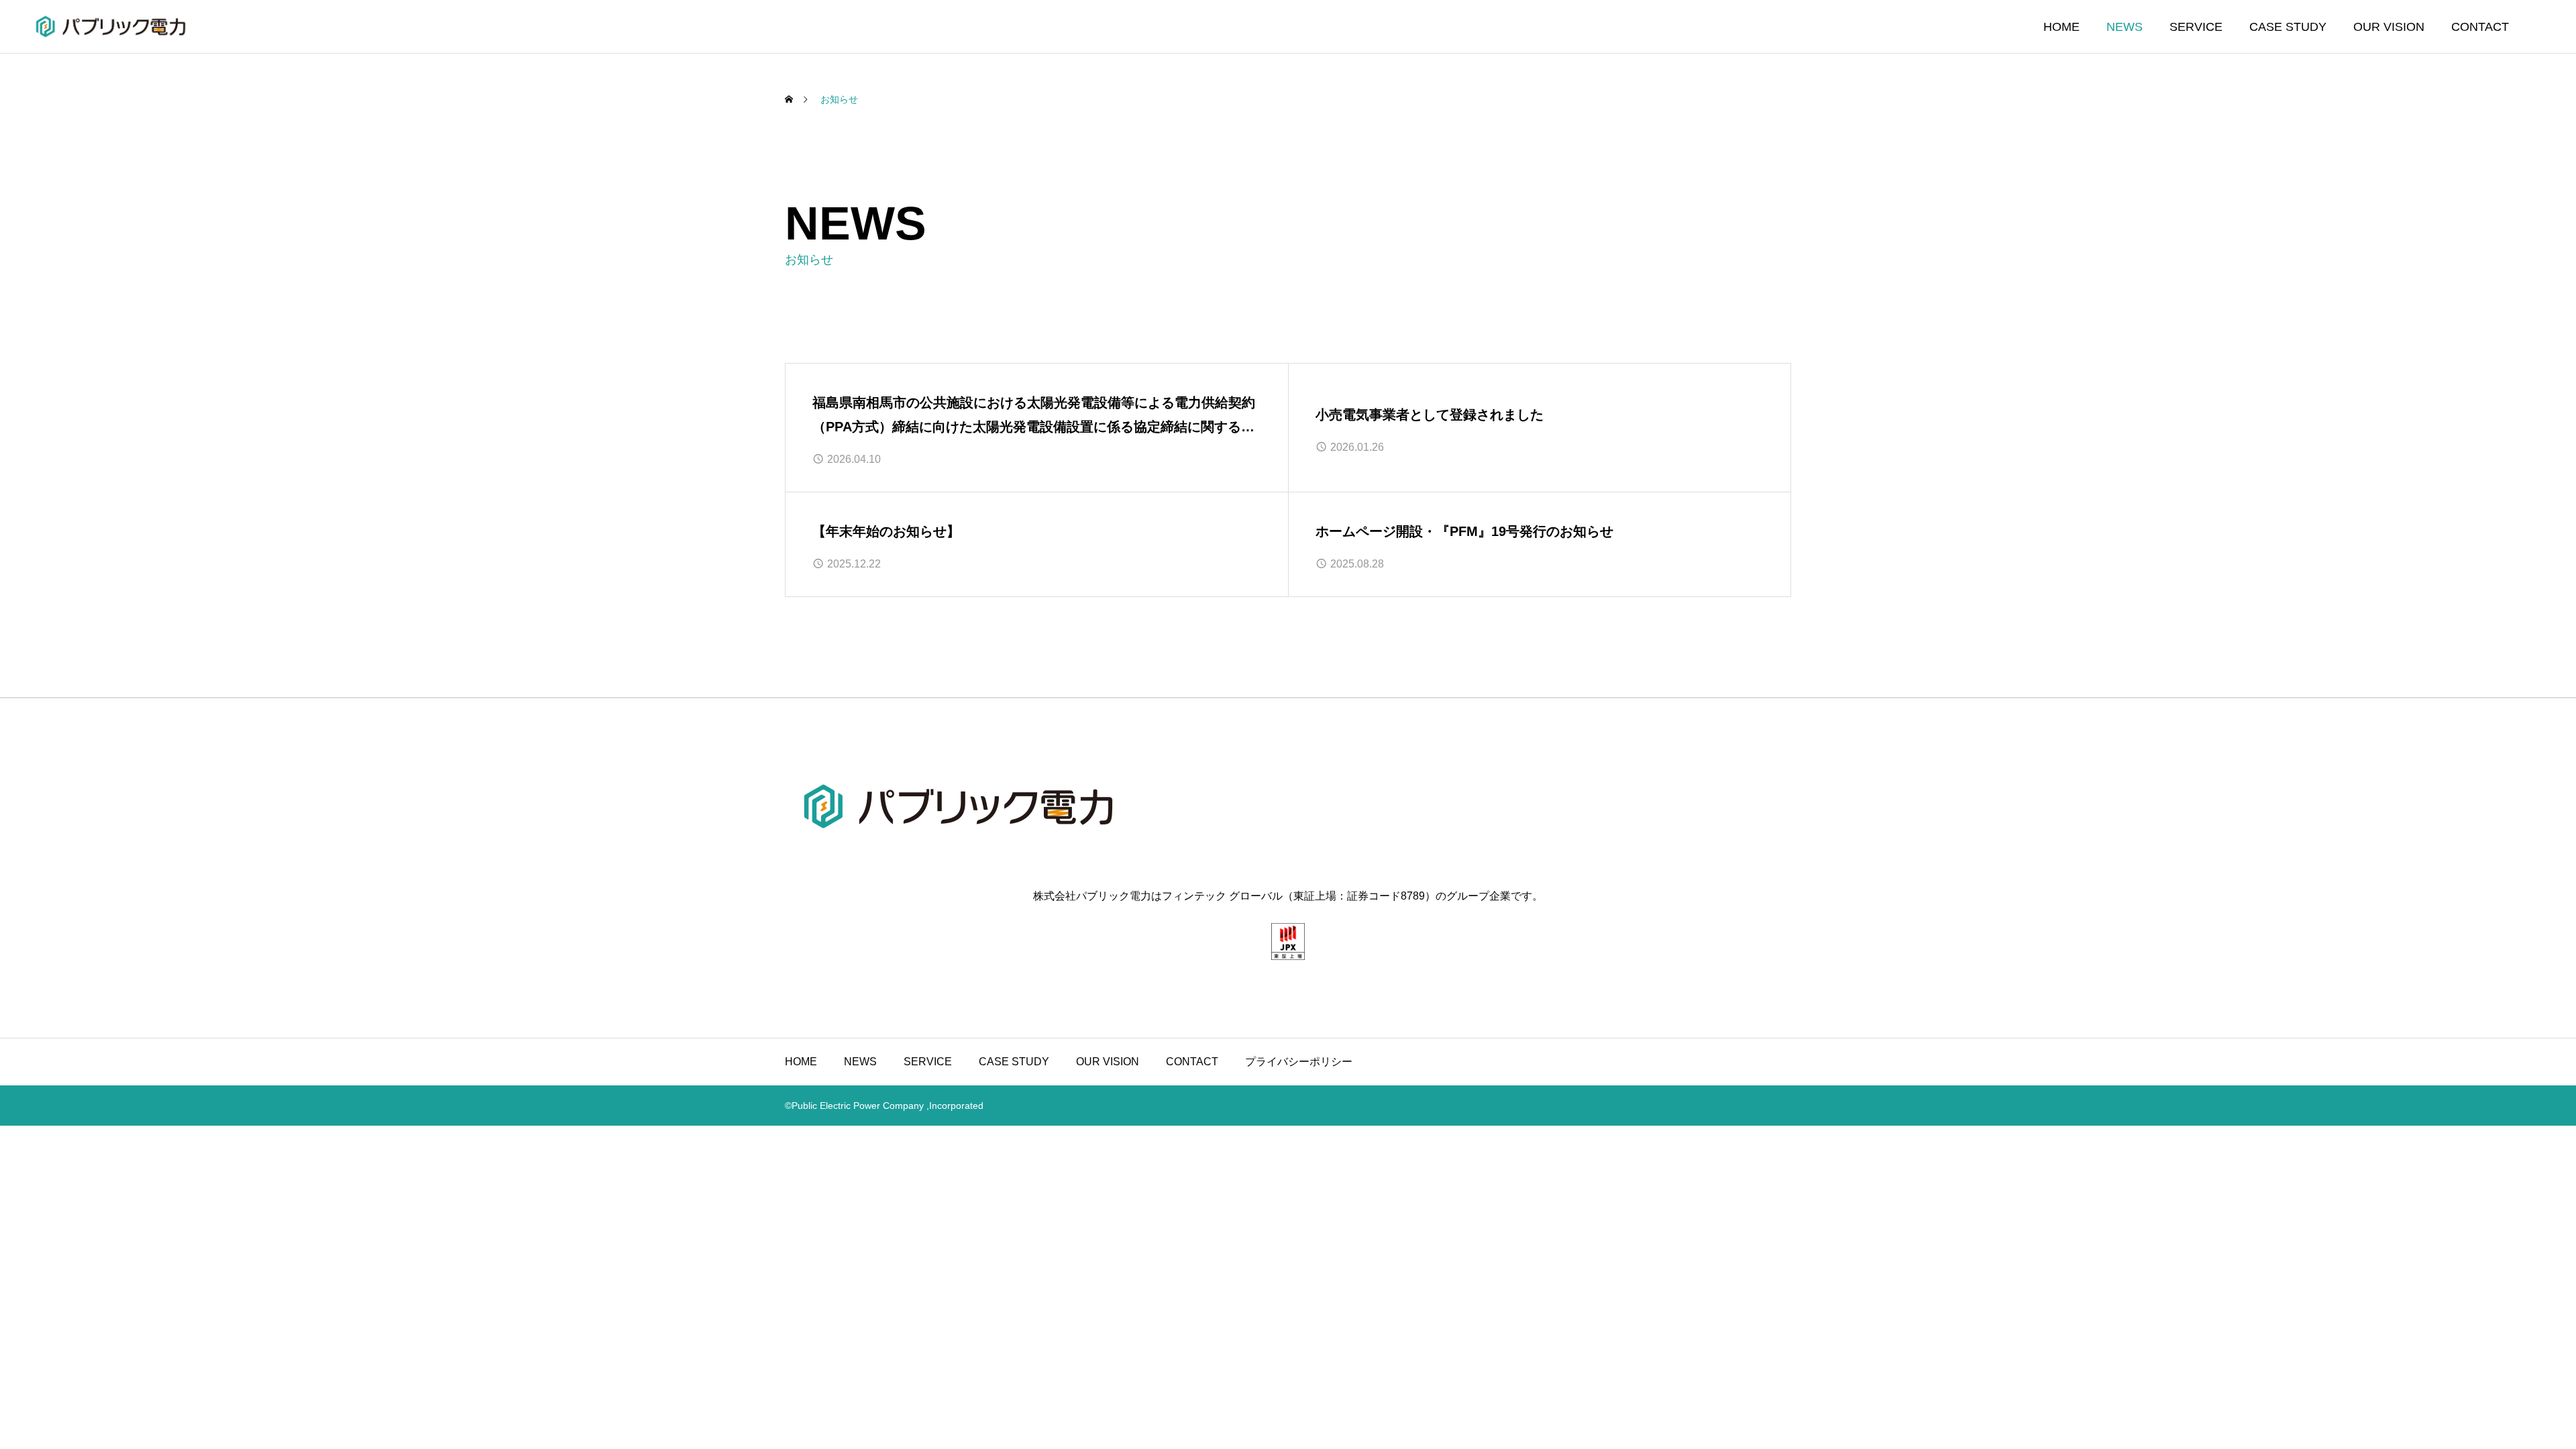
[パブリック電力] (111, 26)
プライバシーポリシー (1299, 1062)
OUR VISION (2389, 27)
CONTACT (2480, 27)
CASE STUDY (2288, 27)
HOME (2061, 27)
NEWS (2125, 27)
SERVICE (2196, 27)
